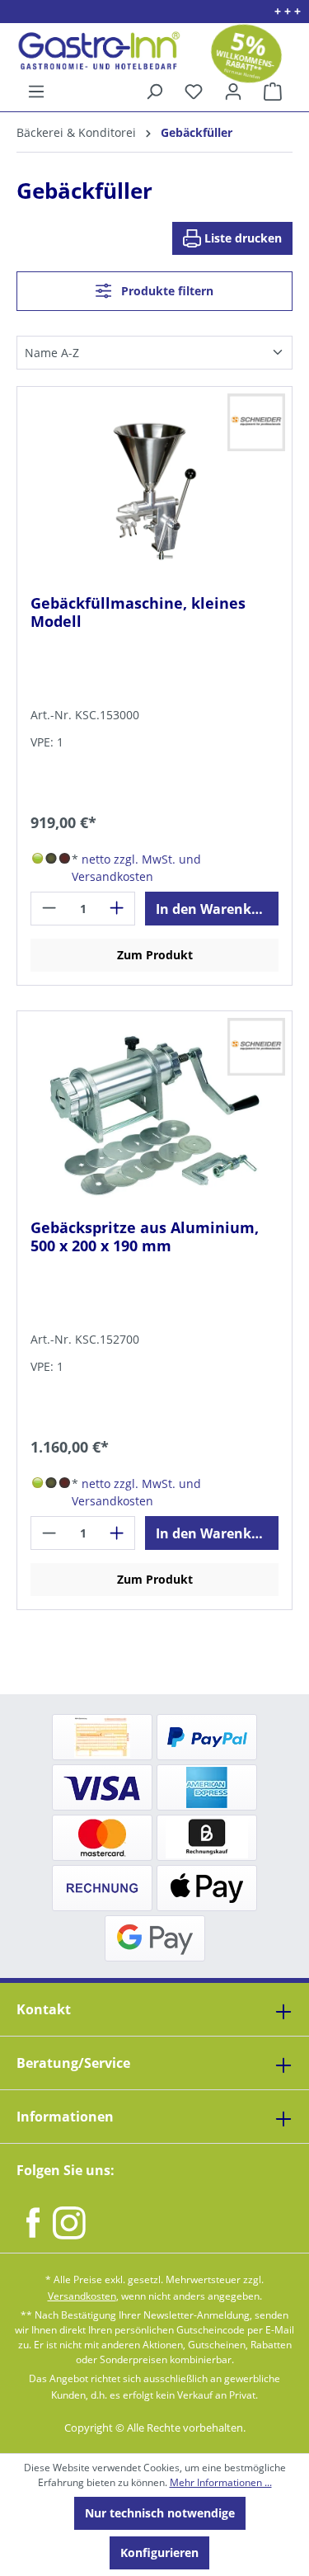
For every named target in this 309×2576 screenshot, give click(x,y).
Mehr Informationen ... (221, 2482)
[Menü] (36, 92)
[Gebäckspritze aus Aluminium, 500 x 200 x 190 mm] (154, 1115)
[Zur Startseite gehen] (93, 51)
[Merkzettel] (194, 92)
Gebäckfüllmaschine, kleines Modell (138, 612)
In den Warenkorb (215, 909)
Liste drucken (241, 238)
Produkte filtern (166, 291)
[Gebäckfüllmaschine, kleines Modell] (154, 491)
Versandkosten (82, 2296)
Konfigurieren (159, 2552)
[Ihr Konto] (233, 92)
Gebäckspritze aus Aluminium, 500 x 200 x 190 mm (145, 1237)
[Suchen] (154, 92)
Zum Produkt (155, 955)
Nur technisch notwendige (160, 2513)
